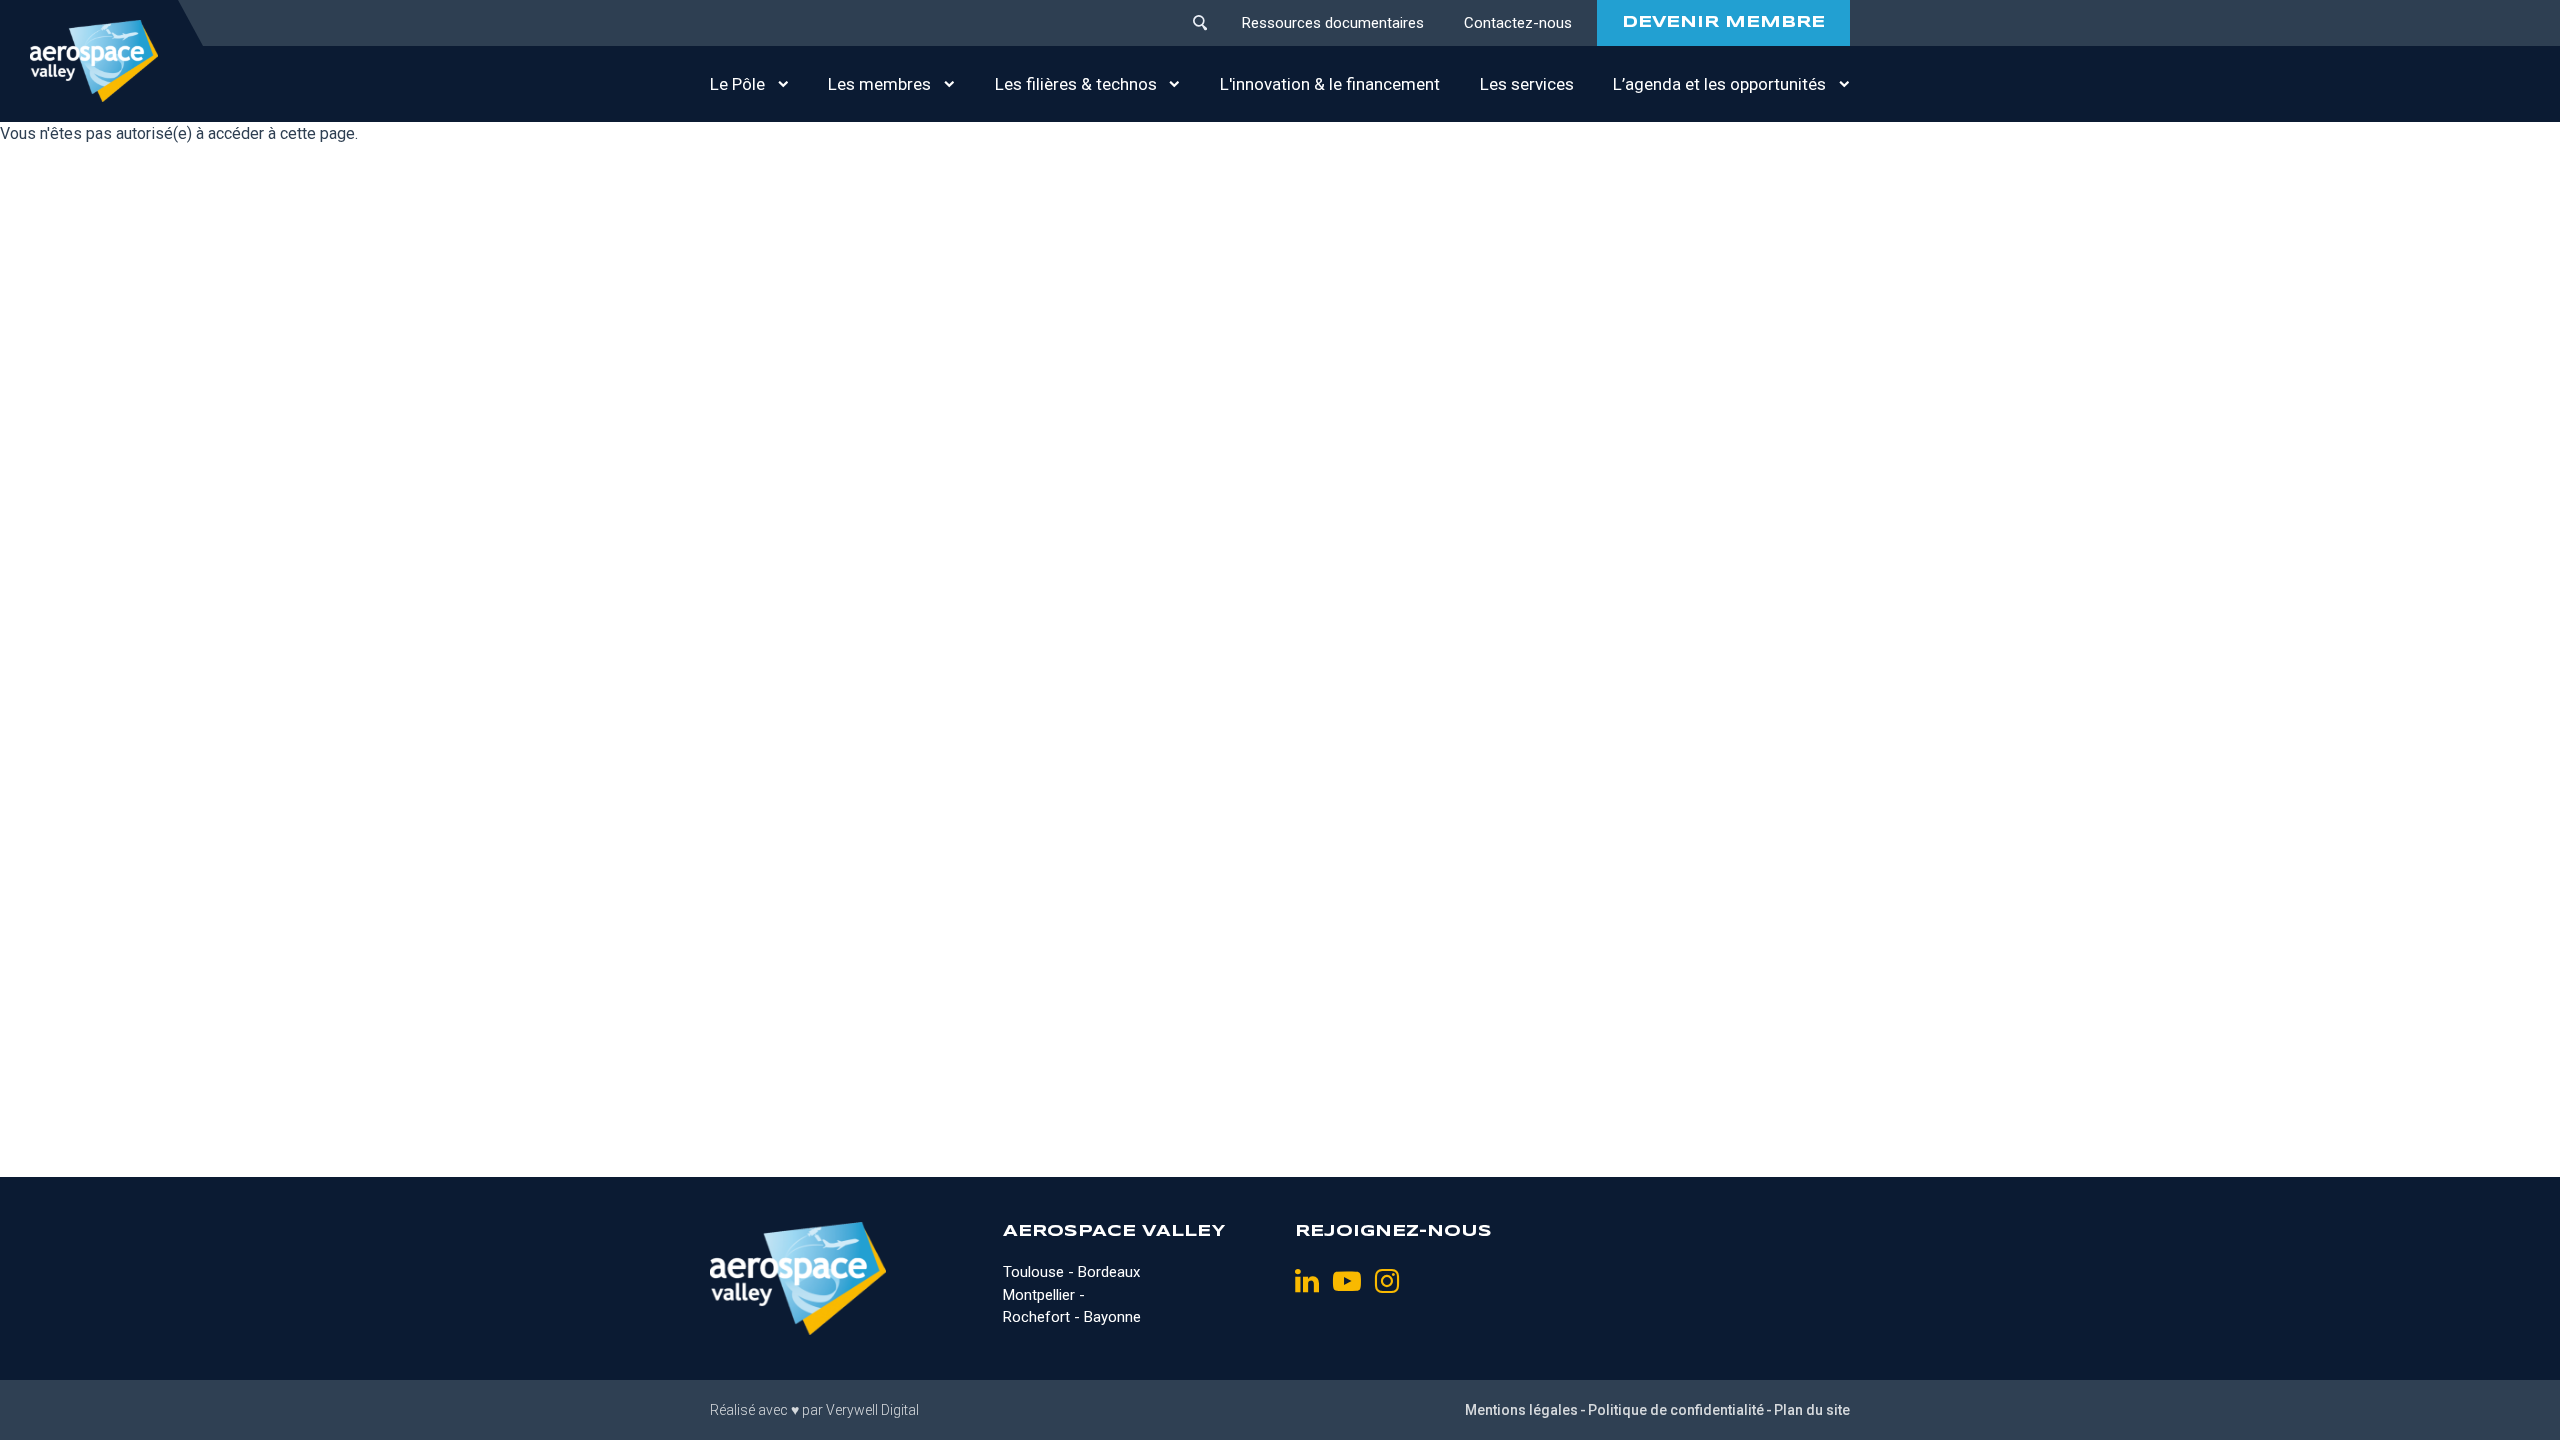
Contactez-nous (1518, 23)
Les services (1527, 84)
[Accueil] (94, 61)
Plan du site (1812, 1410)
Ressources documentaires (1333, 23)
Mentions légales (1521, 1410)
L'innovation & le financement (1330, 84)
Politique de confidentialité (1676, 1410)
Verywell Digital (872, 1410)
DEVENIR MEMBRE (1723, 22)
